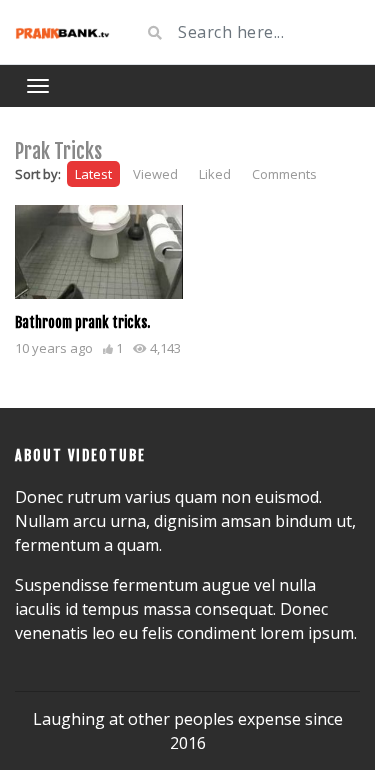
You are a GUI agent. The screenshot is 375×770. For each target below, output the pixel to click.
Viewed (155, 174)
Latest (93, 174)
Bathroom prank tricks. (82, 322)
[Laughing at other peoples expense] (62, 32)
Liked (215, 174)
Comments (284, 174)
